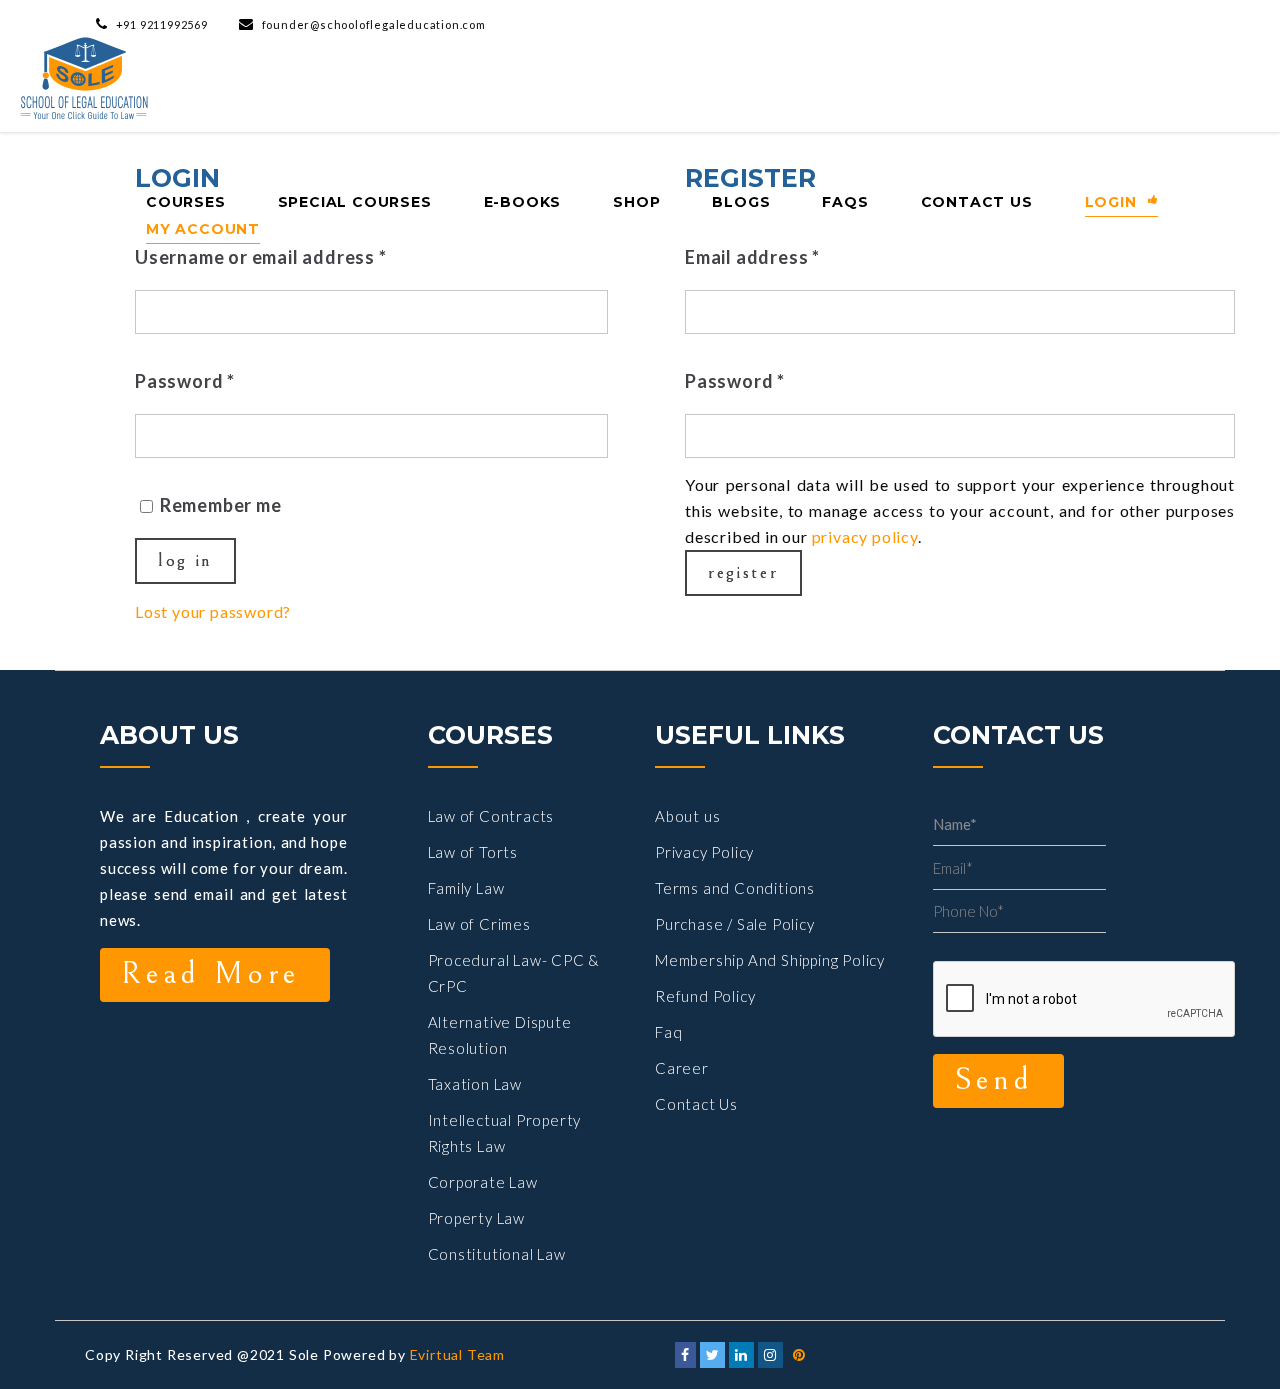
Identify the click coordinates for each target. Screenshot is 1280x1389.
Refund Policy (705, 996)
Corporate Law (483, 1182)
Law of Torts (473, 852)
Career (682, 1068)
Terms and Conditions (735, 888)
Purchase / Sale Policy (735, 924)
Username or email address (261, 257)
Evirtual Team (457, 1354)
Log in (185, 560)
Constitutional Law (497, 1254)
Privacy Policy (704, 852)
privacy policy (865, 536)
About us (687, 816)
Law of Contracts (491, 816)
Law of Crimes (479, 924)
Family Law (466, 888)
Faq (668, 1032)
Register (743, 572)
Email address (752, 257)
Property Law (477, 1218)
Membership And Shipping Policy (770, 960)
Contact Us (696, 1104)
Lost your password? (213, 611)
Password (185, 381)
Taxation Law (475, 1084)
